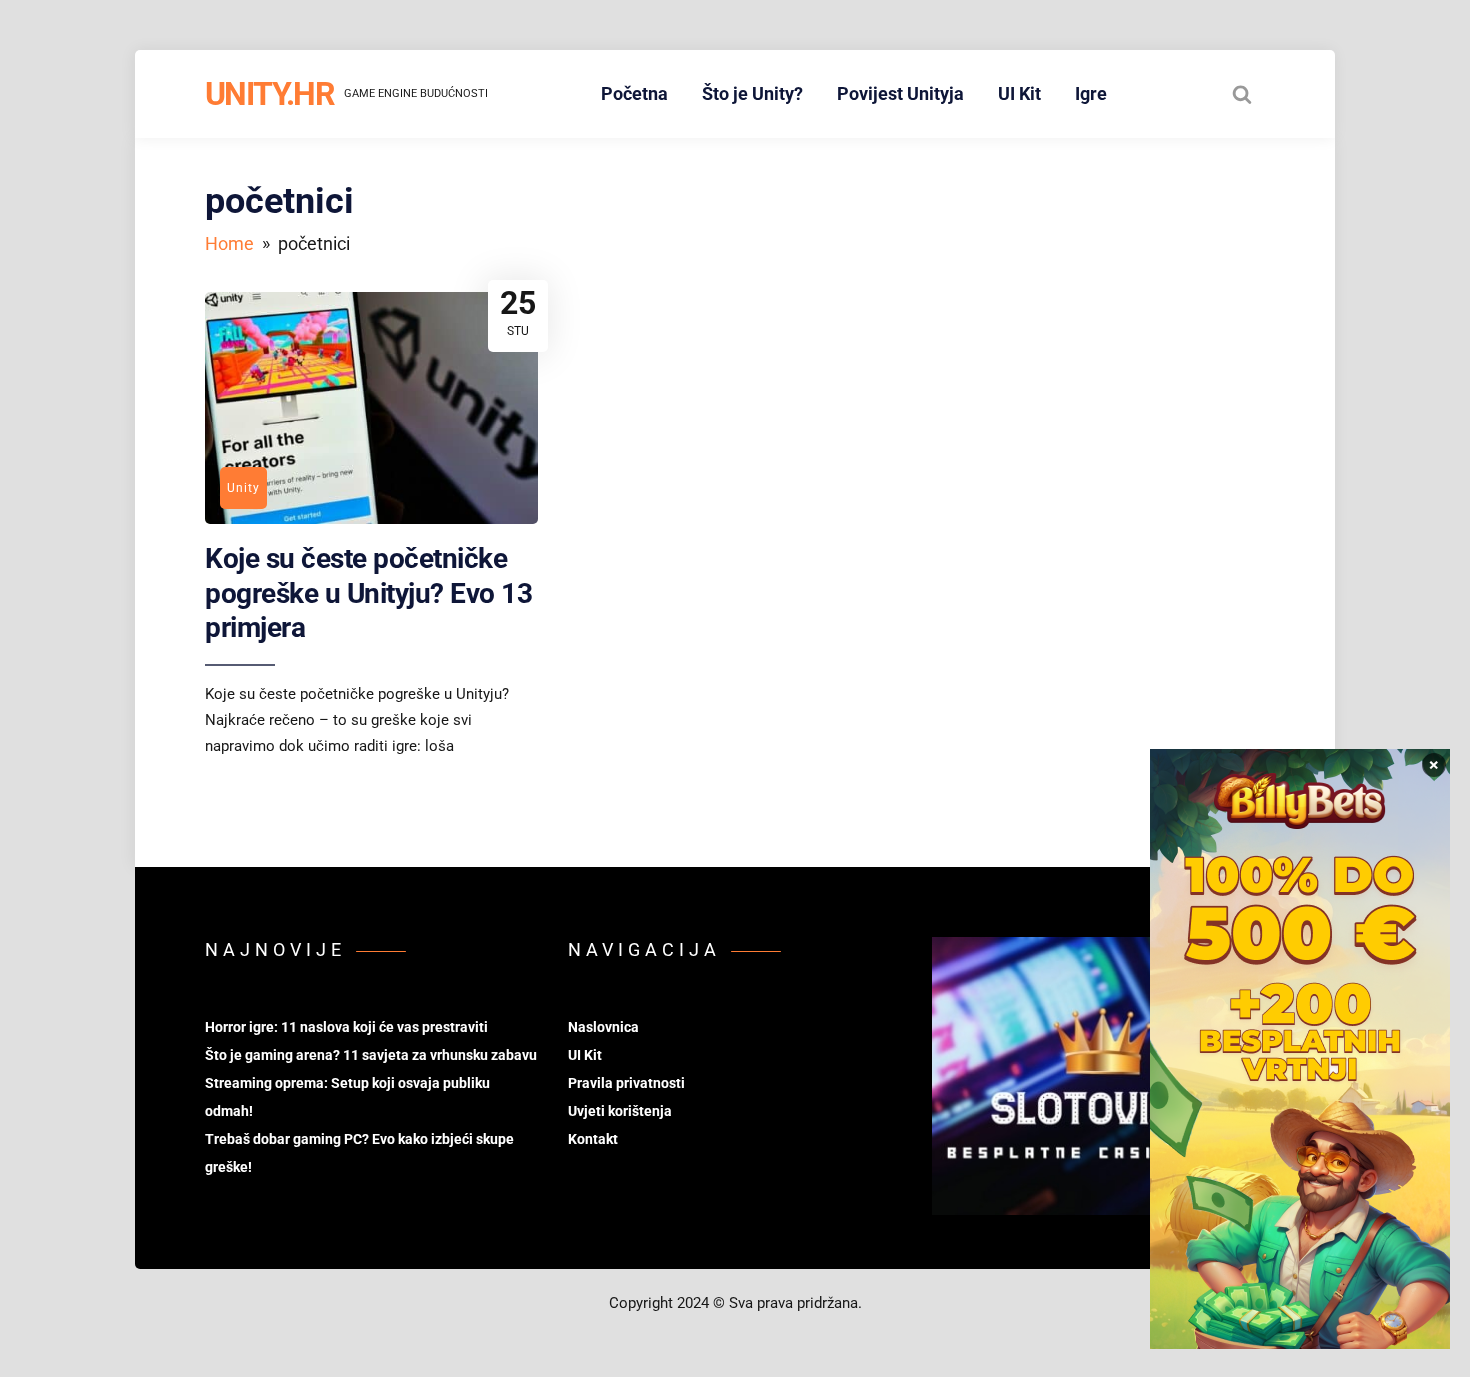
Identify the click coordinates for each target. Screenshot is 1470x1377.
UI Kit (1019, 93)
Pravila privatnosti (626, 1083)
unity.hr (269, 94)
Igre (1091, 93)
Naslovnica (603, 1027)
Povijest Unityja (900, 93)
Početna (634, 93)
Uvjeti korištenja (620, 1111)
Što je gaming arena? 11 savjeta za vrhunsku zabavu (371, 1055)
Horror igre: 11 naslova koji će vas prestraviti (346, 1027)
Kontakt (593, 1139)
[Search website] (1242, 94)
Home (229, 243)
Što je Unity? (752, 93)
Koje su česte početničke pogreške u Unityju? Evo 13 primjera (368, 593)
